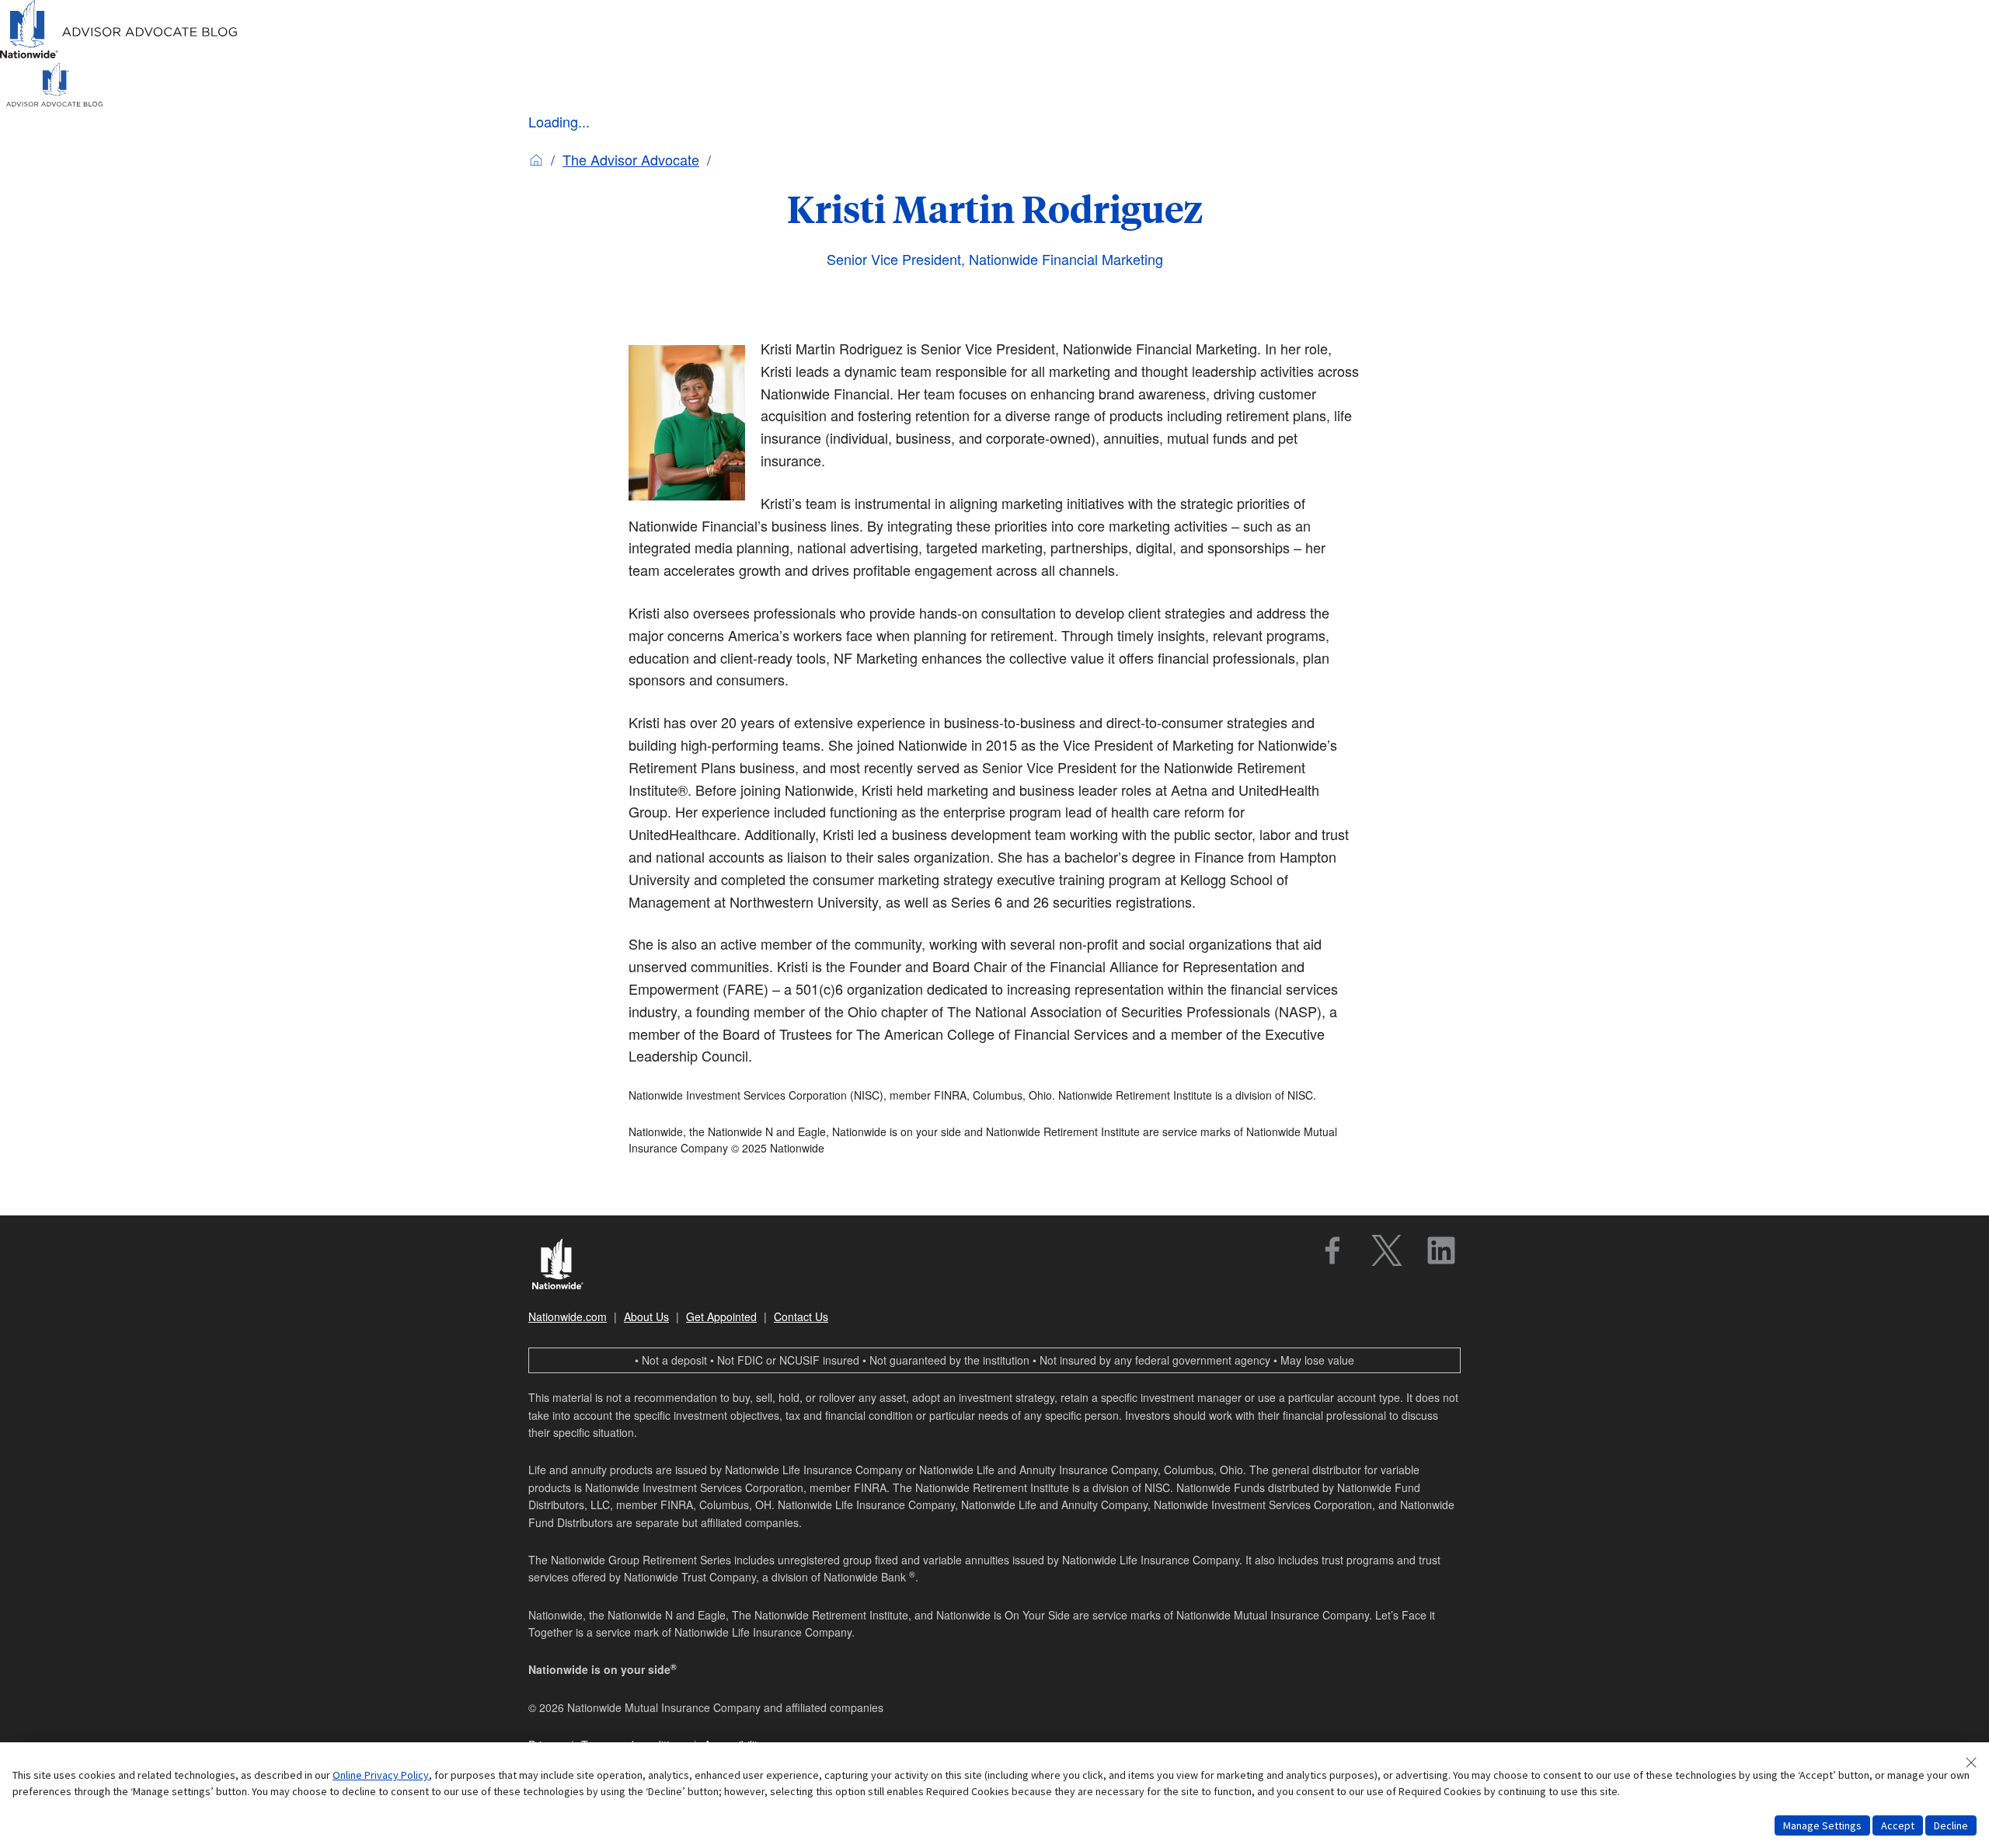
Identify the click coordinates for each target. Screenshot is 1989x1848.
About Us (646, 1316)
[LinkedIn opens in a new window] (1441, 1250)
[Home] (536, 159)
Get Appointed (721, 1316)
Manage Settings (1822, 1825)
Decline (1951, 1825)
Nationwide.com (568, 1316)
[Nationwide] (565, 1266)
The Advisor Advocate (631, 159)
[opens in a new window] (1332, 1250)
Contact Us (801, 1316)
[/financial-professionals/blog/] (119, 56)
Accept (1898, 1825)
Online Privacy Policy (381, 1775)
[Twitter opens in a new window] (1387, 1250)
